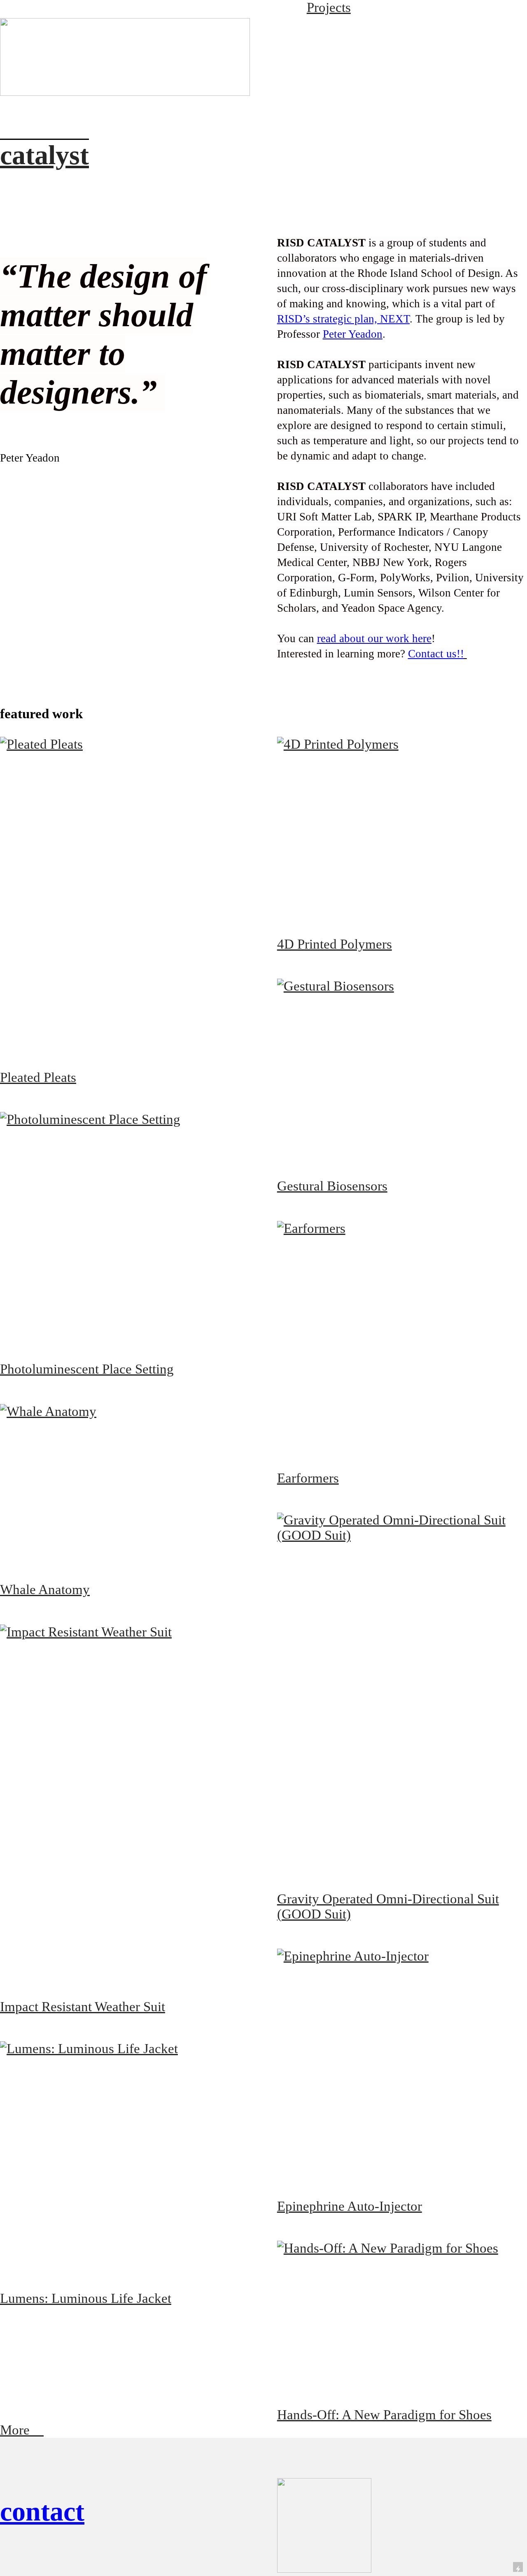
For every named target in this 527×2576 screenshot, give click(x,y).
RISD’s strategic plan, (343, 319)
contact (42, 2511)
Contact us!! (436, 654)
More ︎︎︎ (22, 2430)
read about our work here (374, 638)
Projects (329, 7)
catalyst (44, 155)
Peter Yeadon (353, 334)
